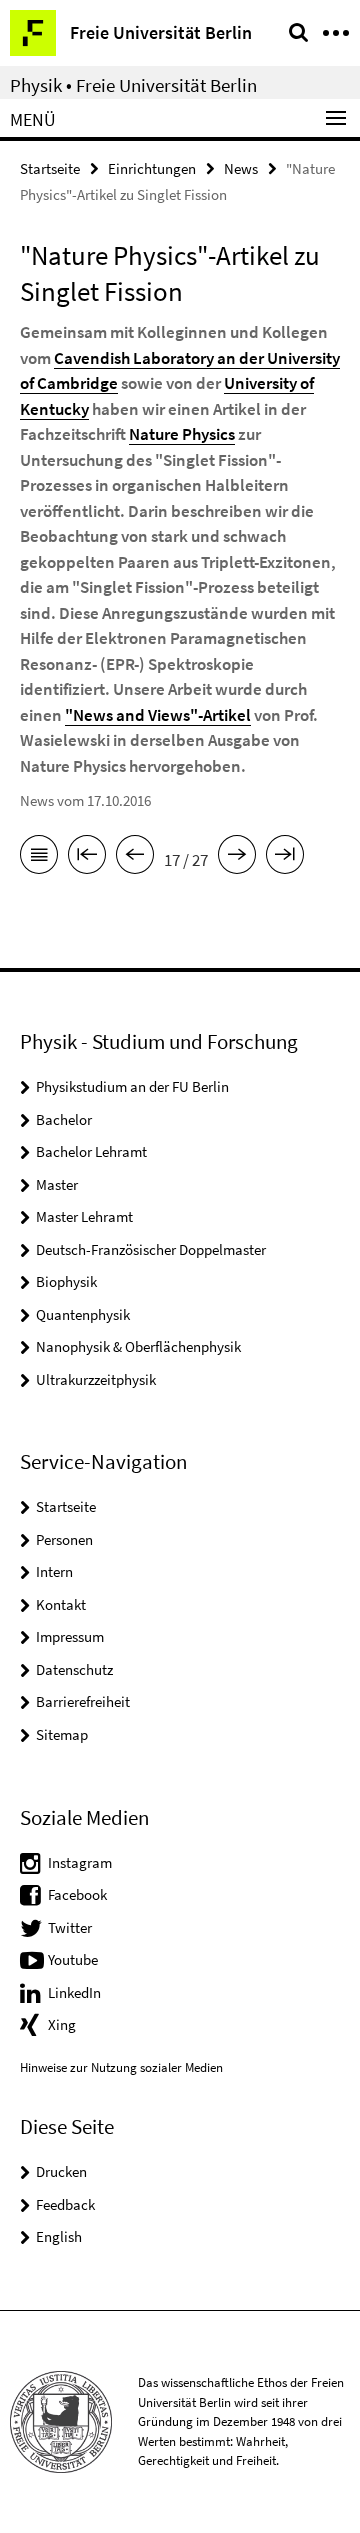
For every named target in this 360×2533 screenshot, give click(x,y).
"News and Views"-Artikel (158, 715)
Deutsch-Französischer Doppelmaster (151, 1249)
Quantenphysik (83, 1314)
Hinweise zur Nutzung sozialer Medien (121, 2067)
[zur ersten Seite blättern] (87, 858)
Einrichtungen (152, 168)
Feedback (65, 2204)
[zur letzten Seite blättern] (285, 858)
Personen (64, 1539)
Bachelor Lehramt (91, 1151)
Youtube (73, 1959)
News (241, 168)
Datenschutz (74, 1669)
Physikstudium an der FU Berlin (132, 1086)
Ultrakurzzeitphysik (96, 1379)
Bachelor (64, 1119)
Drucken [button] (61, 2171)
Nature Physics (182, 434)
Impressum (70, 1636)
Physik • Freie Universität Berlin (133, 85)
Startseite (50, 168)
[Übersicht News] (39, 858)
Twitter (70, 1927)
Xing (62, 2024)
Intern (54, 1571)
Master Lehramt (84, 1216)
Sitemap (62, 1734)
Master (57, 1184)
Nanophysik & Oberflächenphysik (138, 1346)
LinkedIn (74, 1992)
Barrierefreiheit (83, 1701)
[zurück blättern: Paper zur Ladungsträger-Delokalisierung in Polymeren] (135, 858)
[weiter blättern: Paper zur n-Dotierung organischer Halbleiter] (237, 858)
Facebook (77, 1894)
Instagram (80, 1862)
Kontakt (61, 1604)
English (59, 2236)
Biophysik (66, 1281)
